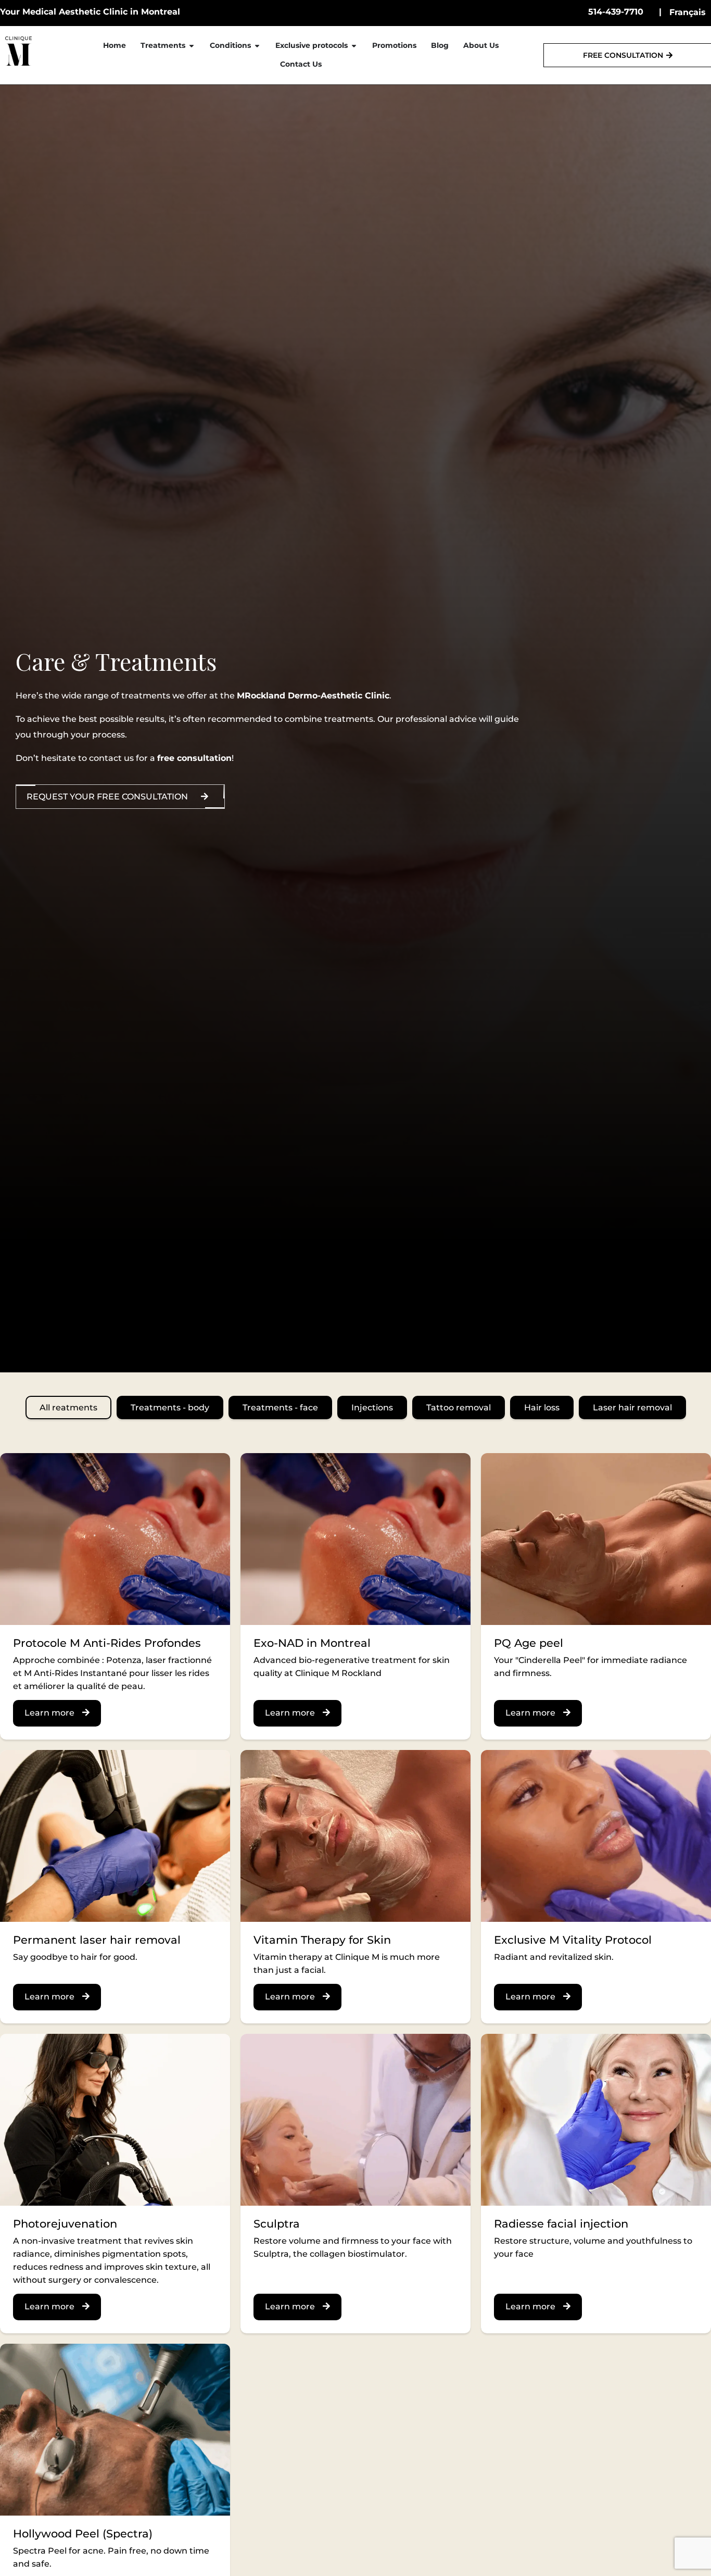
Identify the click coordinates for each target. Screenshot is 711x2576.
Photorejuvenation (65, 2224)
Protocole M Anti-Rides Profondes (107, 1643)
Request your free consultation (107, 797)
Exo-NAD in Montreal (312, 1643)
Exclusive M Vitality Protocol (573, 1940)
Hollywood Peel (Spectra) (83, 2534)
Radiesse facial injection (561, 2224)
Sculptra (277, 2224)
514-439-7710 (616, 12)
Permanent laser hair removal (97, 1940)
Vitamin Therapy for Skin (322, 1940)
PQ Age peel (529, 1643)
